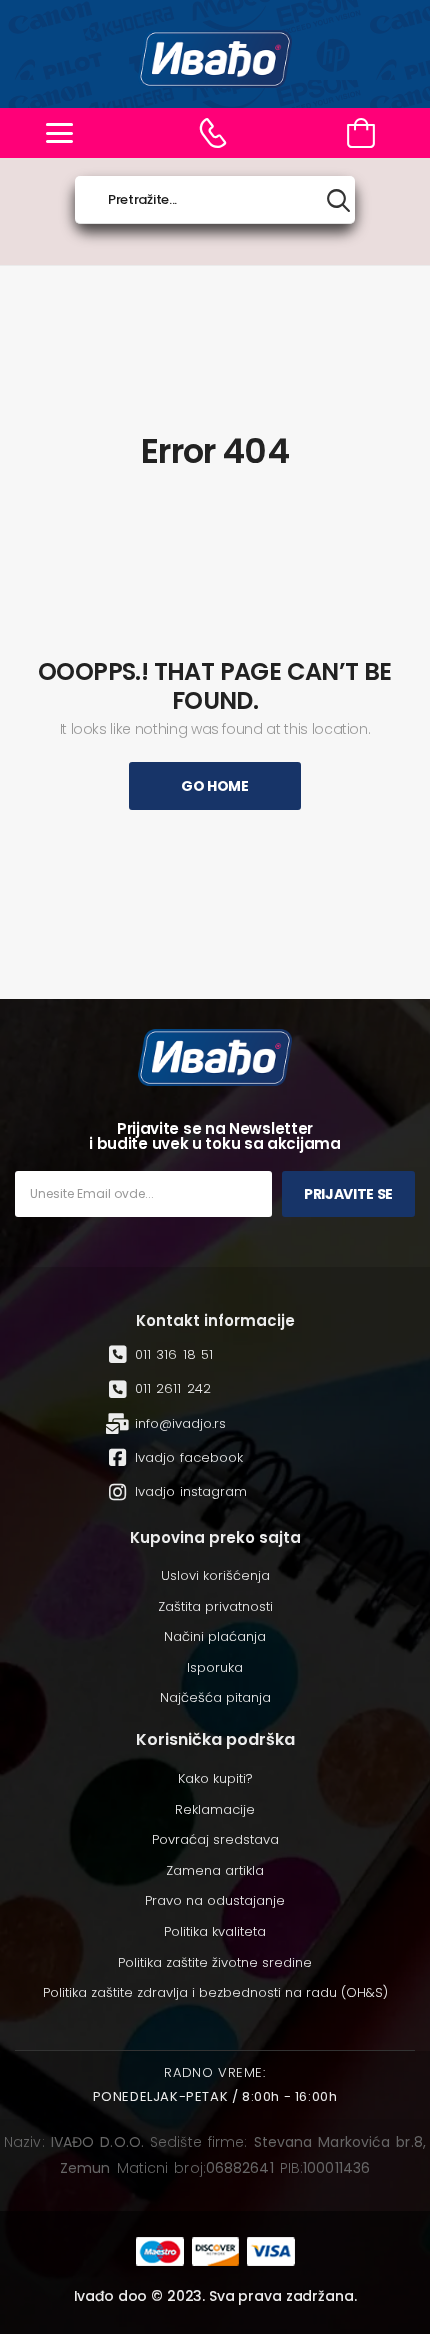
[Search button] (338, 200)
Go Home (215, 786)
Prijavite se (348, 1194)
